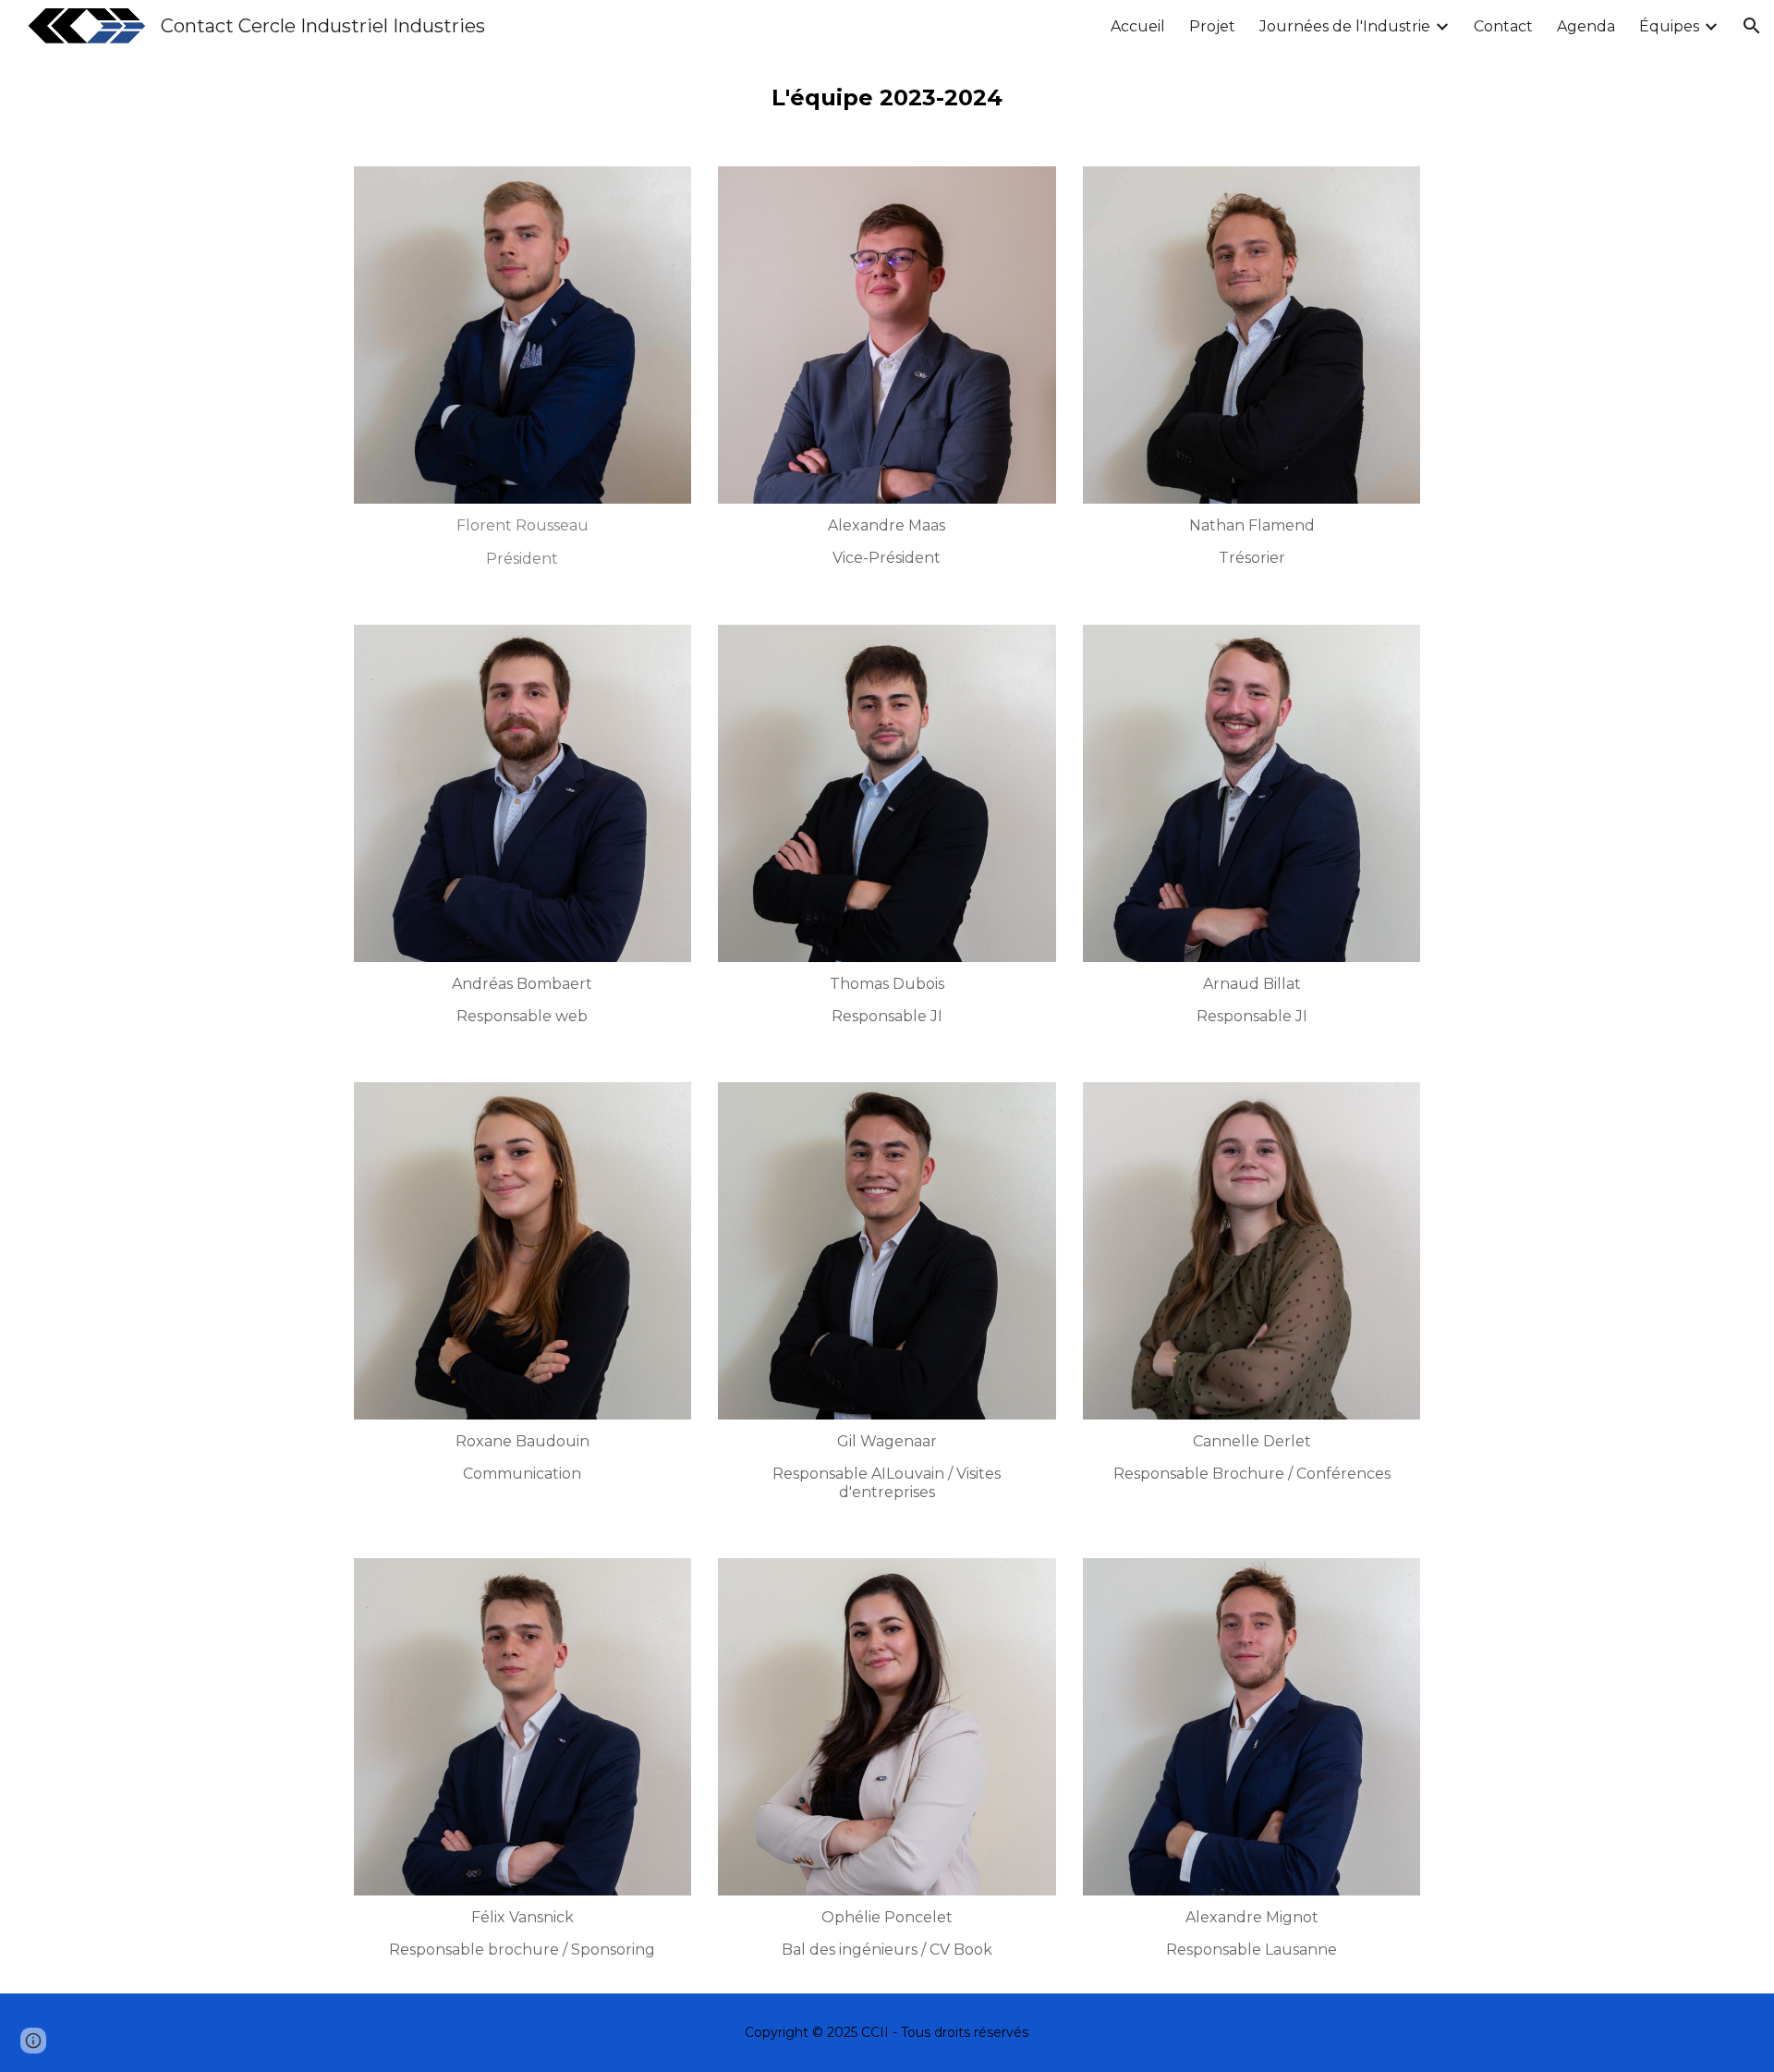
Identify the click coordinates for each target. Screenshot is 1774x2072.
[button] (1752, 26)
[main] (887, 98)
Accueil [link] (1138, 26)
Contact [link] (1503, 26)
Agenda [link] (1586, 26)
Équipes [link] (1669, 26)
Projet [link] (1212, 26)
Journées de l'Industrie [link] (1345, 26)
